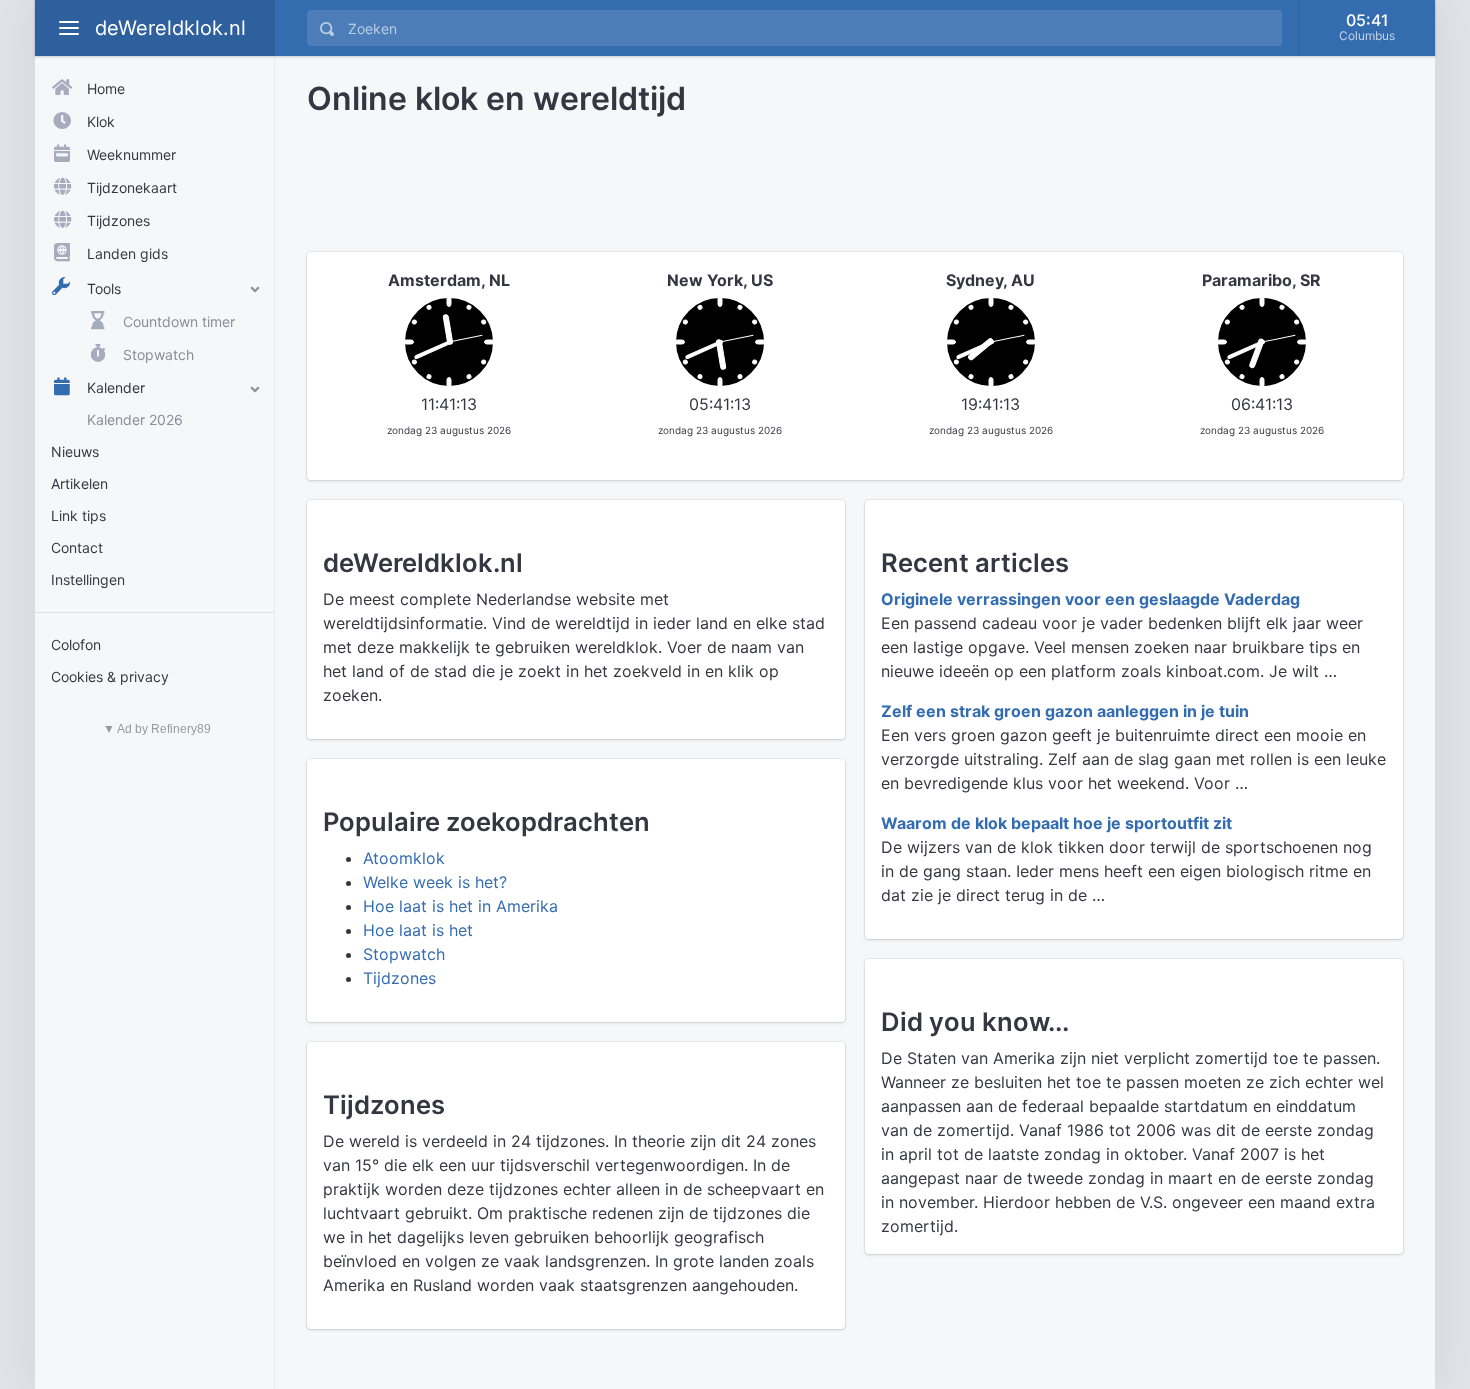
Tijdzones (399, 978)
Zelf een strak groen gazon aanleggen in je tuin (1065, 711)
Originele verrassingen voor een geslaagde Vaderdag (1090, 599)
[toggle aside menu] (69, 28)
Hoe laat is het (418, 930)
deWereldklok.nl (170, 28)
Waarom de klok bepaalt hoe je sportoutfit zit (1056, 823)
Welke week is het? (435, 882)
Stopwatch (404, 954)
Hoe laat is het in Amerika (460, 906)
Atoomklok (404, 858)
